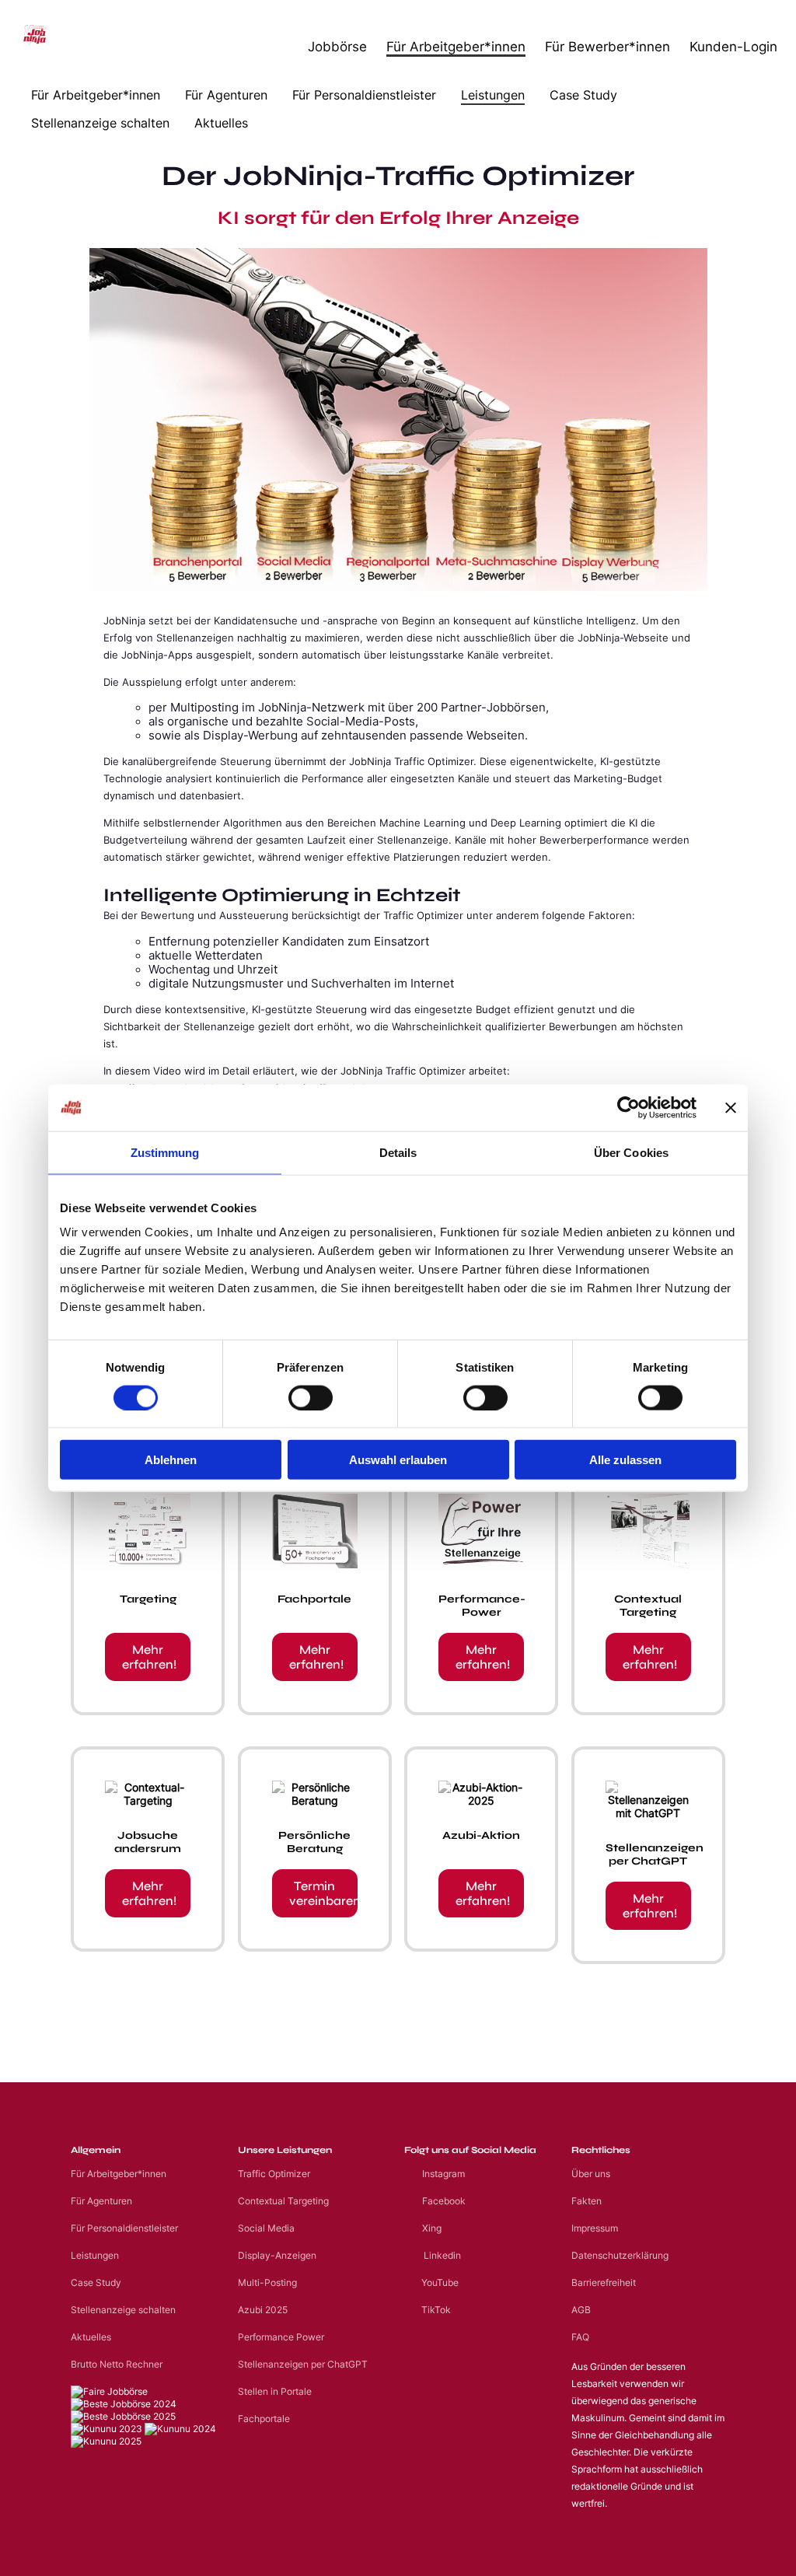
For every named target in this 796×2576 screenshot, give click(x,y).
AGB (581, 2310)
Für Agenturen (226, 95)
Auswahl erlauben (398, 1460)
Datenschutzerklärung (620, 2255)
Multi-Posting (267, 2282)
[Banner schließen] (731, 1107)
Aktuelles (221, 123)
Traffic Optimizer (274, 2174)
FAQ (580, 2337)
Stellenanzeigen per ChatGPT (303, 2364)
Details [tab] (398, 1152)
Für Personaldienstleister (364, 95)
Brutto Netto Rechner (117, 2364)
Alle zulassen (625, 1460)
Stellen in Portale (275, 2391)
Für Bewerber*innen (607, 46)
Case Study (583, 95)
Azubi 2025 (263, 2310)
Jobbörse (337, 46)
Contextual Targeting (283, 2201)
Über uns (591, 2174)
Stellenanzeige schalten (100, 123)
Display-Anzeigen (277, 2255)
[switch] (311, 1397)
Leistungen (493, 95)
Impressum (595, 2228)
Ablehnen (171, 1460)
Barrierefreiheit (604, 2282)
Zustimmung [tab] (165, 1152)
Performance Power (281, 2337)
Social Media (266, 2228)
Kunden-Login (733, 46)
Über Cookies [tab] (631, 1152)
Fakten (587, 2201)
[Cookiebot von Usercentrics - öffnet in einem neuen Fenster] (628, 1107)
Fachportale (264, 2419)
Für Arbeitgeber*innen (456, 46)
